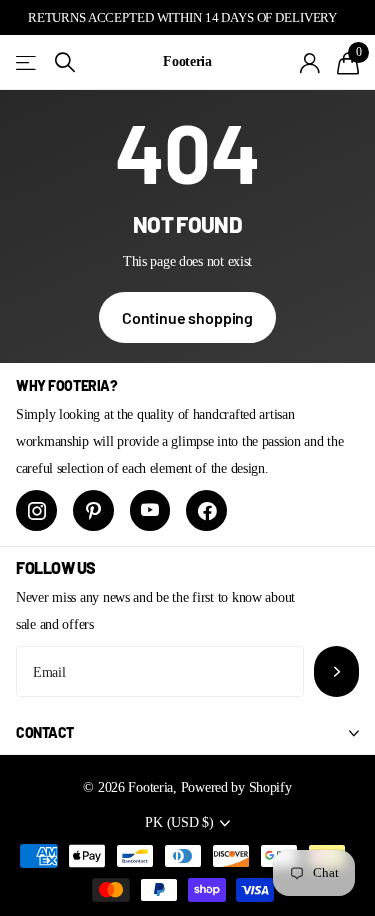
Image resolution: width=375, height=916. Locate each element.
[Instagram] (36, 510)
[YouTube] (150, 510)
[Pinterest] (93, 510)
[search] (65, 62)
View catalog (27, 62)
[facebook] (206, 510)
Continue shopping (187, 317)
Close (187, 733)
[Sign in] (310, 63)
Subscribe (336, 671)
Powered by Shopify (236, 787)
